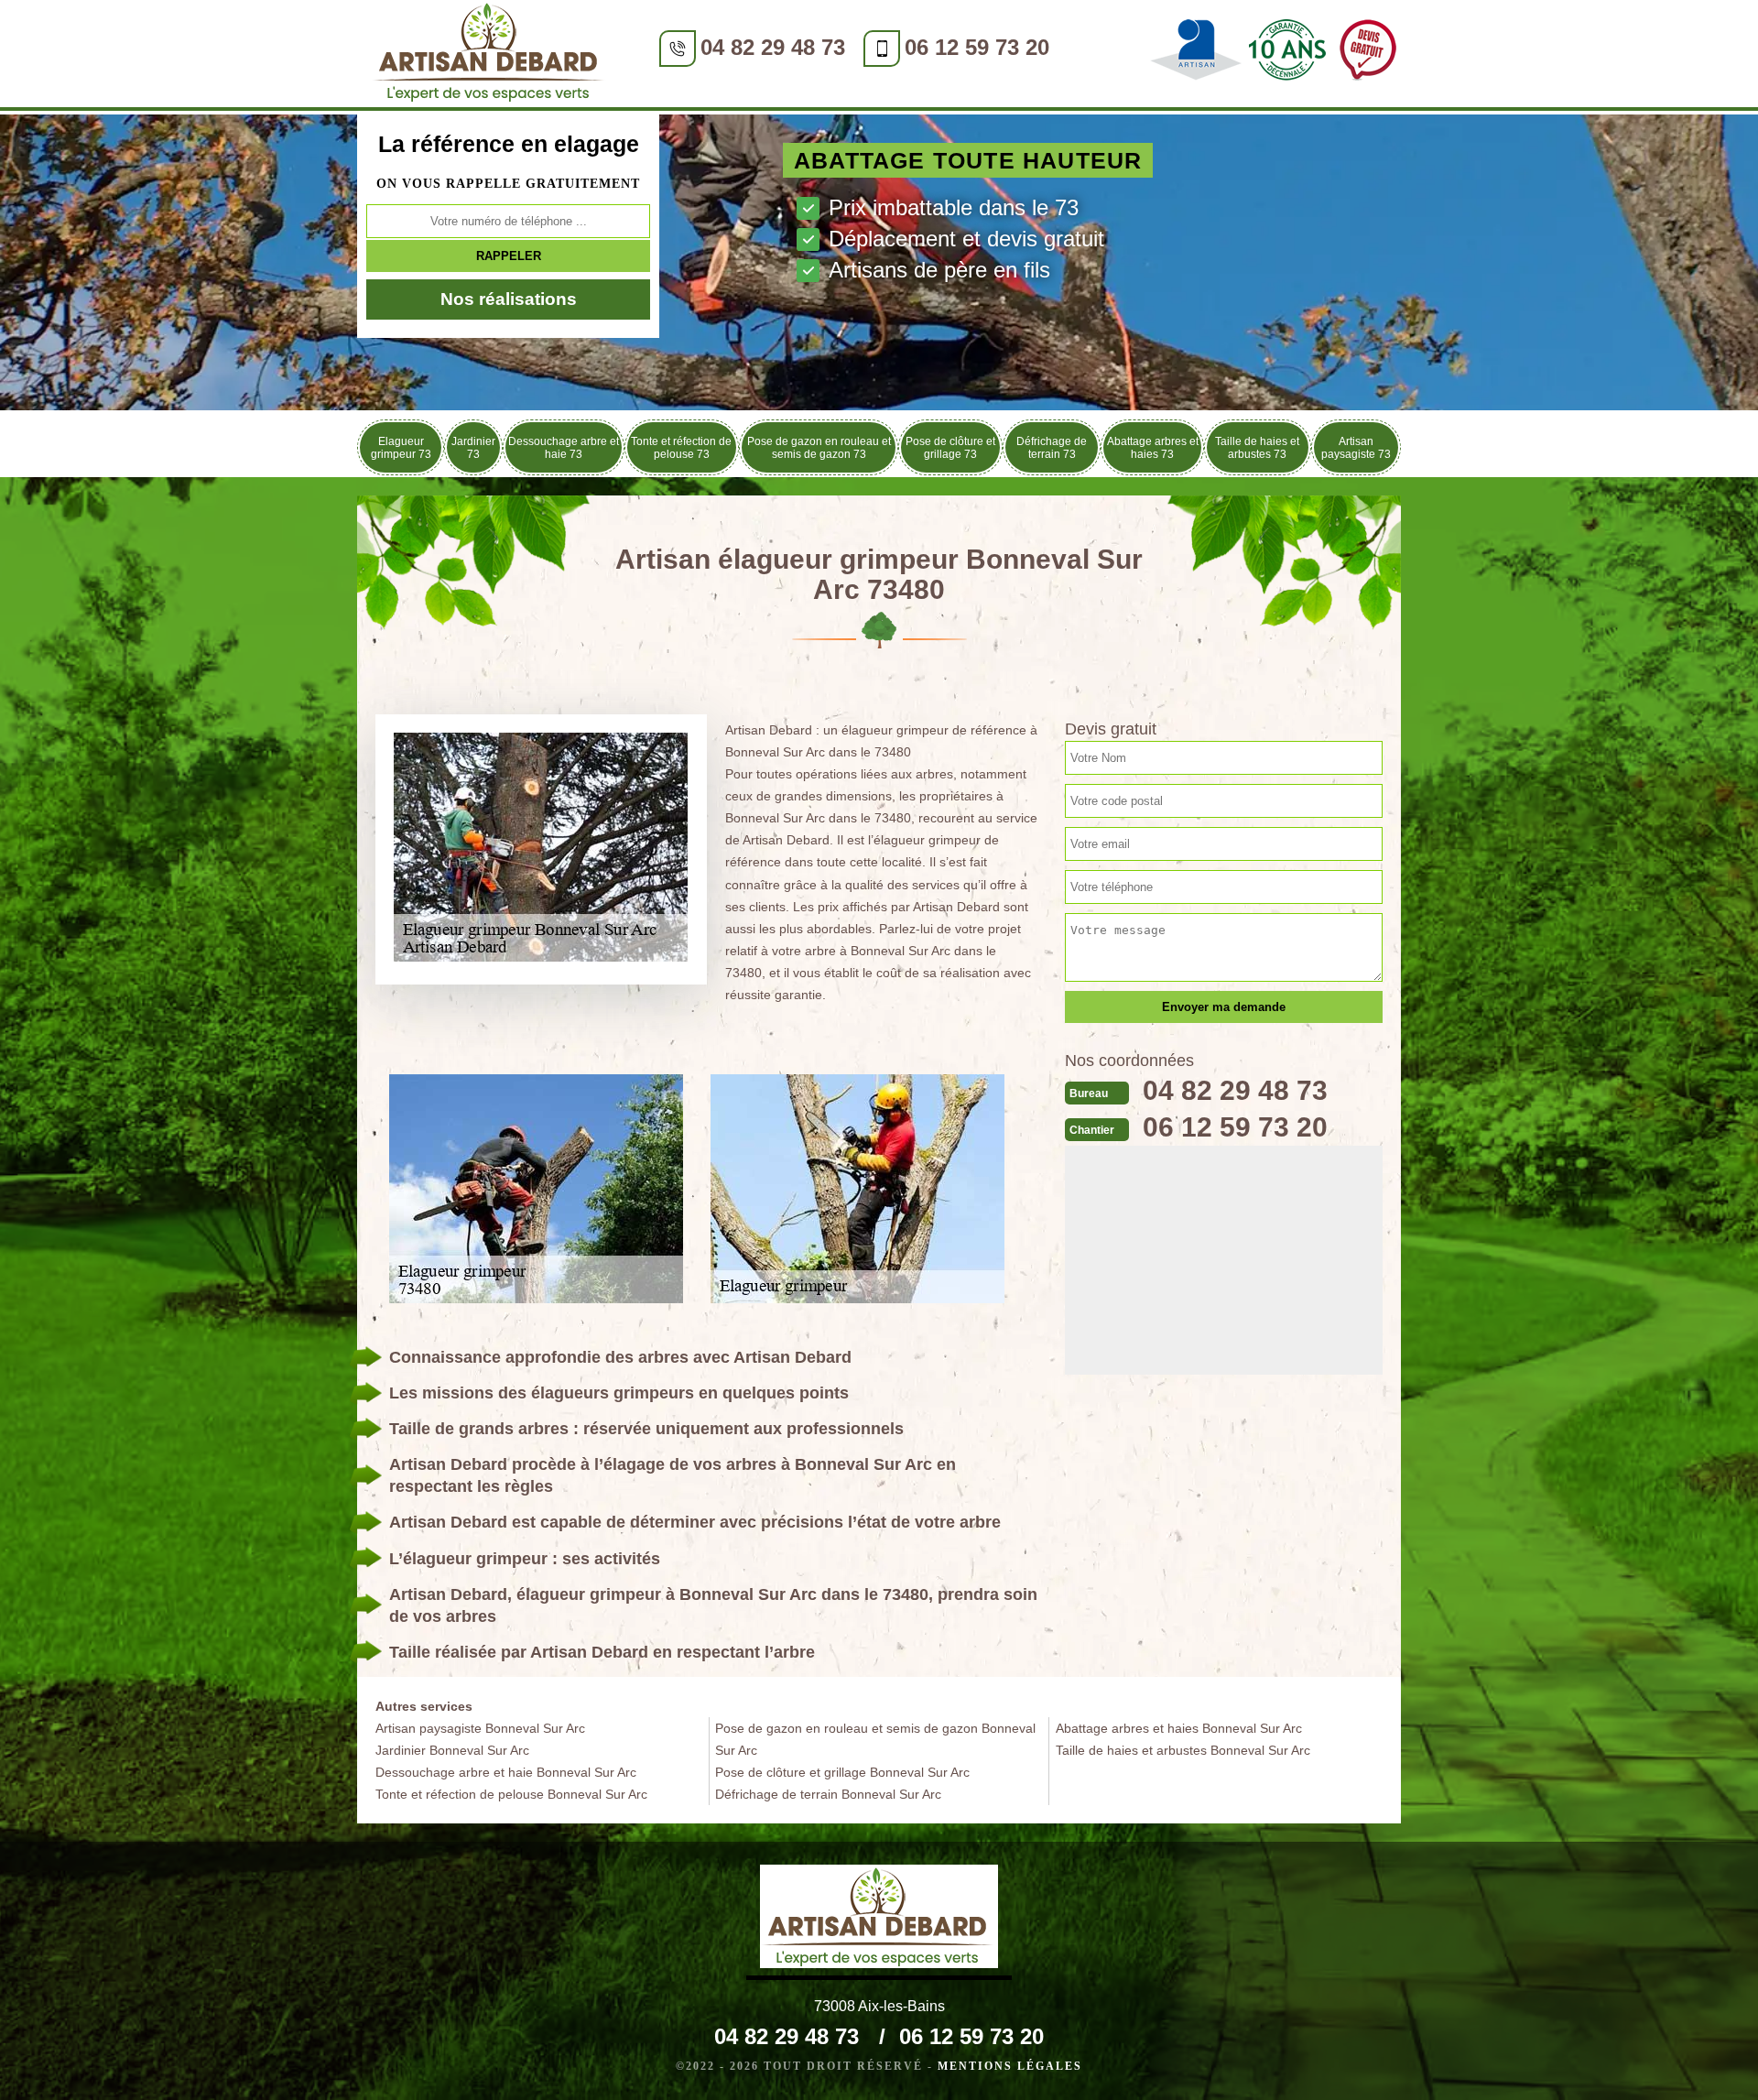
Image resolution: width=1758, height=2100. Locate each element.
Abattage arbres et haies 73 (1153, 448)
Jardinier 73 (473, 448)
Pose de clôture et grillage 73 (950, 448)
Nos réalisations (509, 299)
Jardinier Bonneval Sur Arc (452, 1750)
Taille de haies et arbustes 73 (1257, 448)
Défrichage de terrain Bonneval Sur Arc (828, 1794)
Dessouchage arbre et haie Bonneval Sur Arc (506, 1772)
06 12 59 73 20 (977, 47)
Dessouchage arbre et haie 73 (564, 448)
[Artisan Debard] (490, 55)
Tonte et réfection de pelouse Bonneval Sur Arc (511, 1794)
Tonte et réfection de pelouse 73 (681, 448)
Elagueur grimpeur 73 (401, 448)
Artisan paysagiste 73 (1356, 448)
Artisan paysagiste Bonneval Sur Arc (480, 1728)
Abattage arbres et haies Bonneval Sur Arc (1179, 1728)
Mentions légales (1010, 2066)
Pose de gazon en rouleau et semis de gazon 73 (819, 448)
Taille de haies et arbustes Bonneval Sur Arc (1183, 1750)
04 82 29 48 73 (773, 47)
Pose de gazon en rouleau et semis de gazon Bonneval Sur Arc (875, 1739)
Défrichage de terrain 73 (1052, 448)
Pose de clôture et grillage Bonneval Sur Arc (842, 1772)
